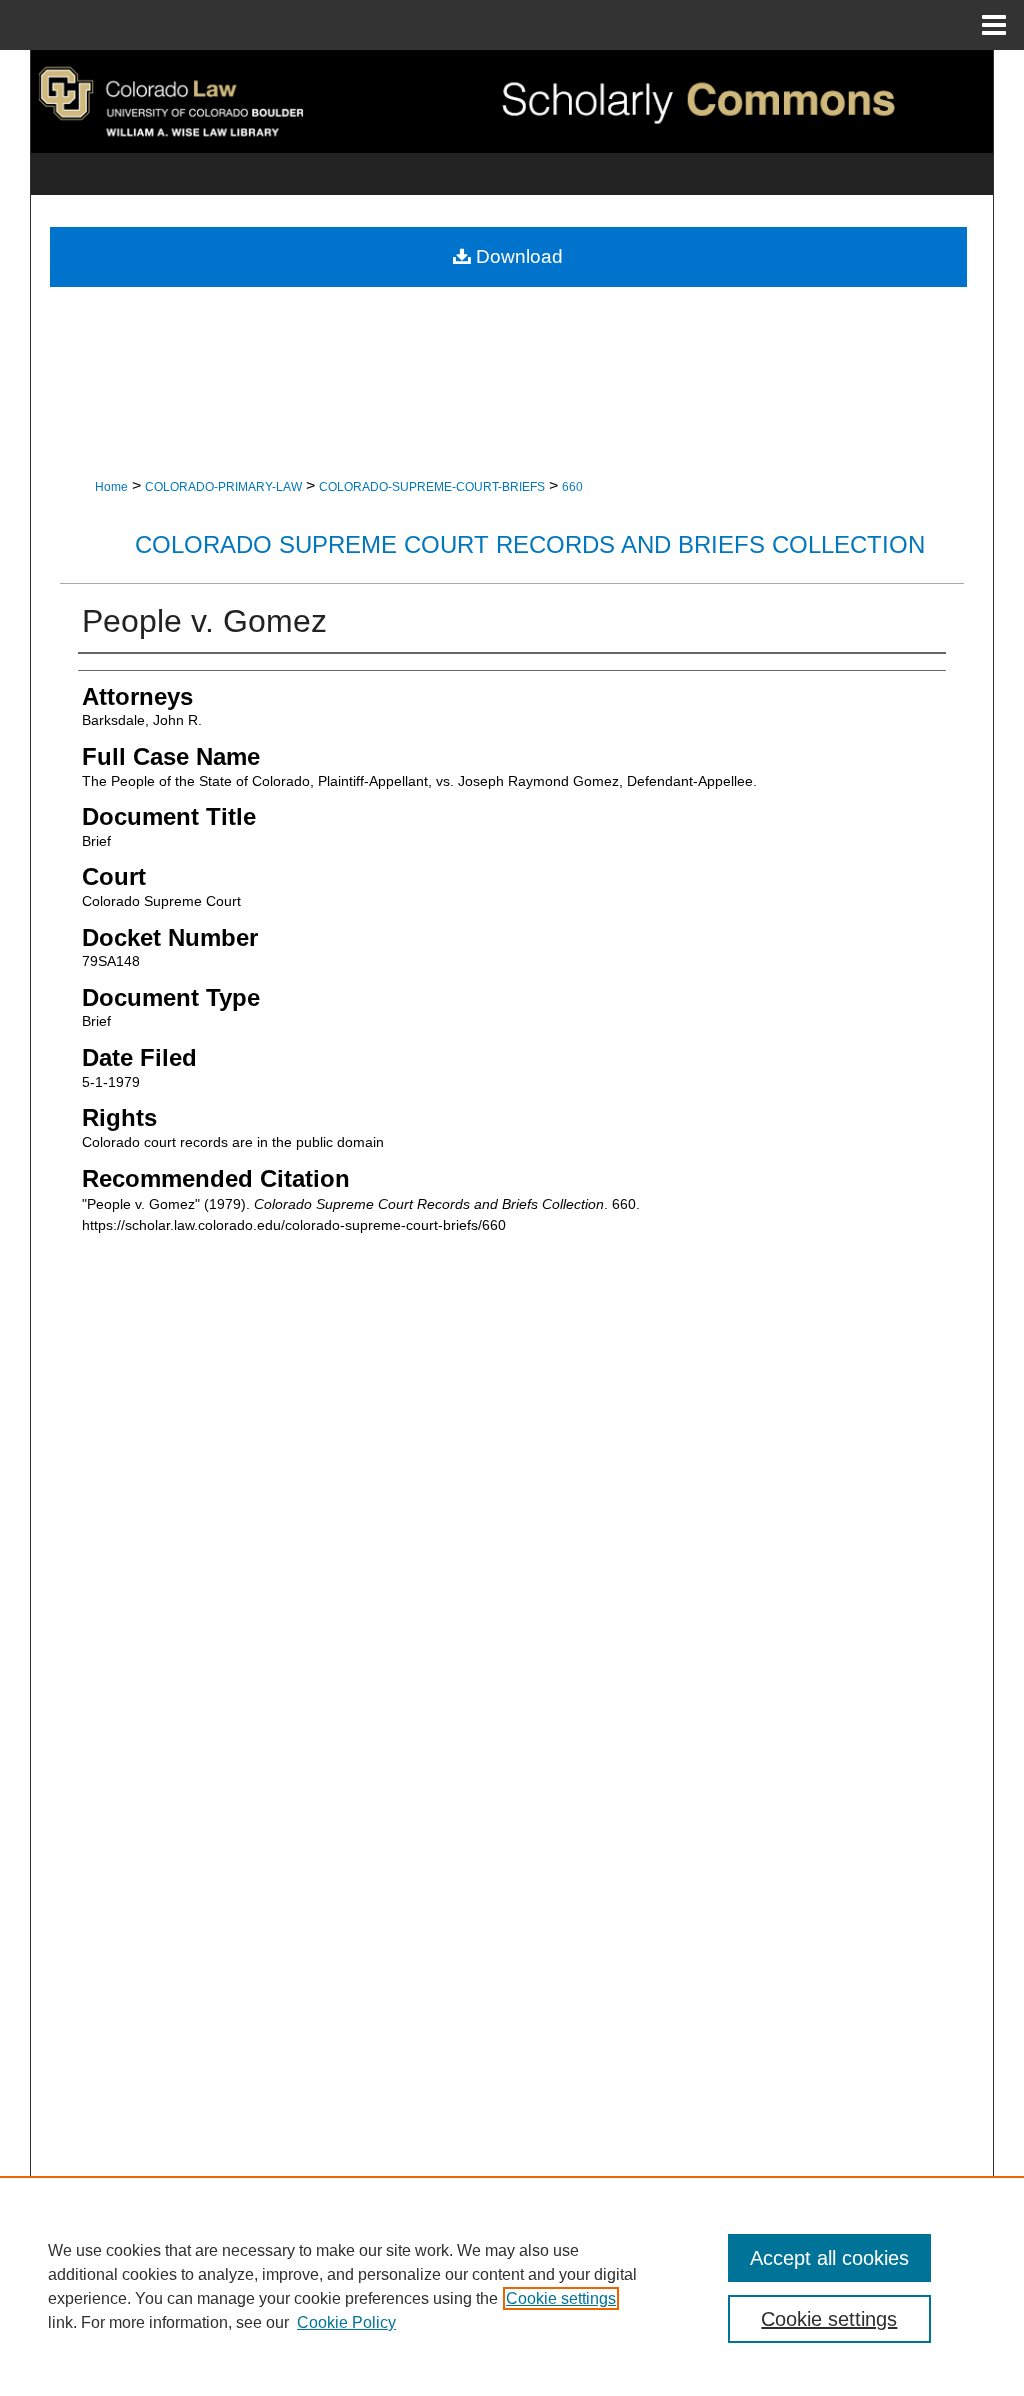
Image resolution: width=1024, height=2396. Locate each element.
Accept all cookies (829, 2258)
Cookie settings (561, 2298)
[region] (512, 2286)
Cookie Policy (346, 2322)
